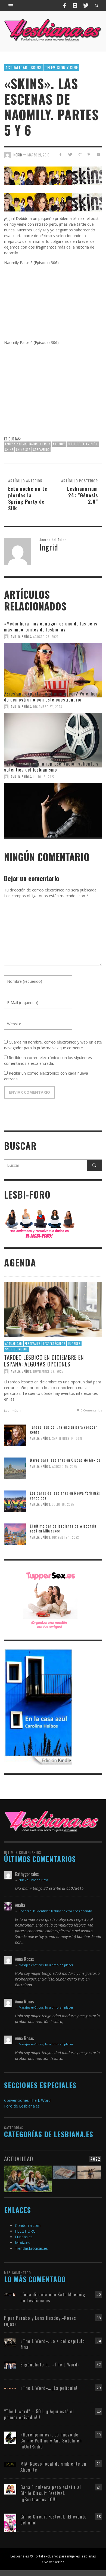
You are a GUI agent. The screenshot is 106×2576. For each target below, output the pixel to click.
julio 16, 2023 (44, 777)
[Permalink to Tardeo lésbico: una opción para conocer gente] (15, 1435)
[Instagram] (75, 5)
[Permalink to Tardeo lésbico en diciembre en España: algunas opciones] (53, 1309)
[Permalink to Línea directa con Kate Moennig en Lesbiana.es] (10, 2294)
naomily (59, 444)
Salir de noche (17, 1349)
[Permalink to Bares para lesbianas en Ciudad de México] (15, 1468)
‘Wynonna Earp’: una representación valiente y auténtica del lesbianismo (51, 767)
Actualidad (16, 67)
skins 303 (23, 450)
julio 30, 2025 (63, 1504)
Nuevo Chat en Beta (33, 1880)
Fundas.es (24, 2237)
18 (99, 2516)
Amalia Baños (21, 637)
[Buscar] (11, 5)
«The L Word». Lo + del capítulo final (53, 2344)
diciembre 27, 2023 (48, 707)
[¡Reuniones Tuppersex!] (50, 1599)
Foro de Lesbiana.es (22, 2106)
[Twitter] (85, 5)
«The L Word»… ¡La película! (49, 2388)
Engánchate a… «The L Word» (50, 2364)
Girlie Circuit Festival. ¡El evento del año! (54, 2519)
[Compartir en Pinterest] (89, 154)
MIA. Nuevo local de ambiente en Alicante (53, 2467)
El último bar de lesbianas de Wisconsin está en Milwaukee (63, 1528)
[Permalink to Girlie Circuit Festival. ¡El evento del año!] (10, 2522)
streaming (41, 450)
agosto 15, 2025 (65, 1467)
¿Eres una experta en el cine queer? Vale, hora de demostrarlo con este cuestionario (52, 696)
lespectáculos (54, 1343)
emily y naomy (16, 444)
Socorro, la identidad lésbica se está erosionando (55, 1911)
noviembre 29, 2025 (48, 1371)
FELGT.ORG (25, 2231)
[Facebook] (65, 5)
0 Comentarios (91, 1410)
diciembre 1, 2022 (66, 1537)
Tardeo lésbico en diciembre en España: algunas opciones (44, 1360)
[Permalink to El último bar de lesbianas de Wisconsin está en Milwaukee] (15, 1534)
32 (99, 2364)
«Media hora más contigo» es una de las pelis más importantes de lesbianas (51, 626)
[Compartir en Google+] (79, 154)
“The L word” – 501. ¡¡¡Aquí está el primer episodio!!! (39, 2414)
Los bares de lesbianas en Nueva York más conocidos (65, 1495)
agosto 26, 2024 (46, 637)
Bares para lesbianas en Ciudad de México (65, 1460)
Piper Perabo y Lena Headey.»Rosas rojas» (40, 2321)
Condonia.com (28, 2225)
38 (99, 2318)
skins (36, 67)
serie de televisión (83, 444)
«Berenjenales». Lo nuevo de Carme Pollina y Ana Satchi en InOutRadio (51, 2440)
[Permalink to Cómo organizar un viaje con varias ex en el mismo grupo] (89, 2176)
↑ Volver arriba (53, 2562)
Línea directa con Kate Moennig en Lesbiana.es (53, 2297)
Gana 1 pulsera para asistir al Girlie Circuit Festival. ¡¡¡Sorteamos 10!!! (51, 2493)
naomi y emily (40, 444)
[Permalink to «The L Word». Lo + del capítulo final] (10, 2342)
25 (99, 2411)
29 (99, 2388)
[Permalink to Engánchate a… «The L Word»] (10, 2365)
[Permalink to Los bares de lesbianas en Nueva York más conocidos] (15, 1501)
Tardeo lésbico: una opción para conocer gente (63, 1429)
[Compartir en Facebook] (60, 154)
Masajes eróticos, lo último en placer (46, 1965)
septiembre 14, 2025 (67, 1438)
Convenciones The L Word (27, 2100)
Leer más (11, 1411)
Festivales (33, 1343)
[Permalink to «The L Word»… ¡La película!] (10, 2388)
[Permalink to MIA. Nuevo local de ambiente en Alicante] (10, 2464)
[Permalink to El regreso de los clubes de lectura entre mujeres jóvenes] (28, 2176)
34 (99, 2341)
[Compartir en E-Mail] (98, 154)
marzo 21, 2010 (38, 155)
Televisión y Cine (61, 67)
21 (99, 2464)
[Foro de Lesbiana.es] (40, 1223)
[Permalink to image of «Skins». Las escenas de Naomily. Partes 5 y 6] (53, 175)
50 (99, 2294)
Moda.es (23, 2243)
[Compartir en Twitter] (70, 154)
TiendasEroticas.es (31, 2248)
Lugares (74, 1343)
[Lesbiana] (52, 1821)
